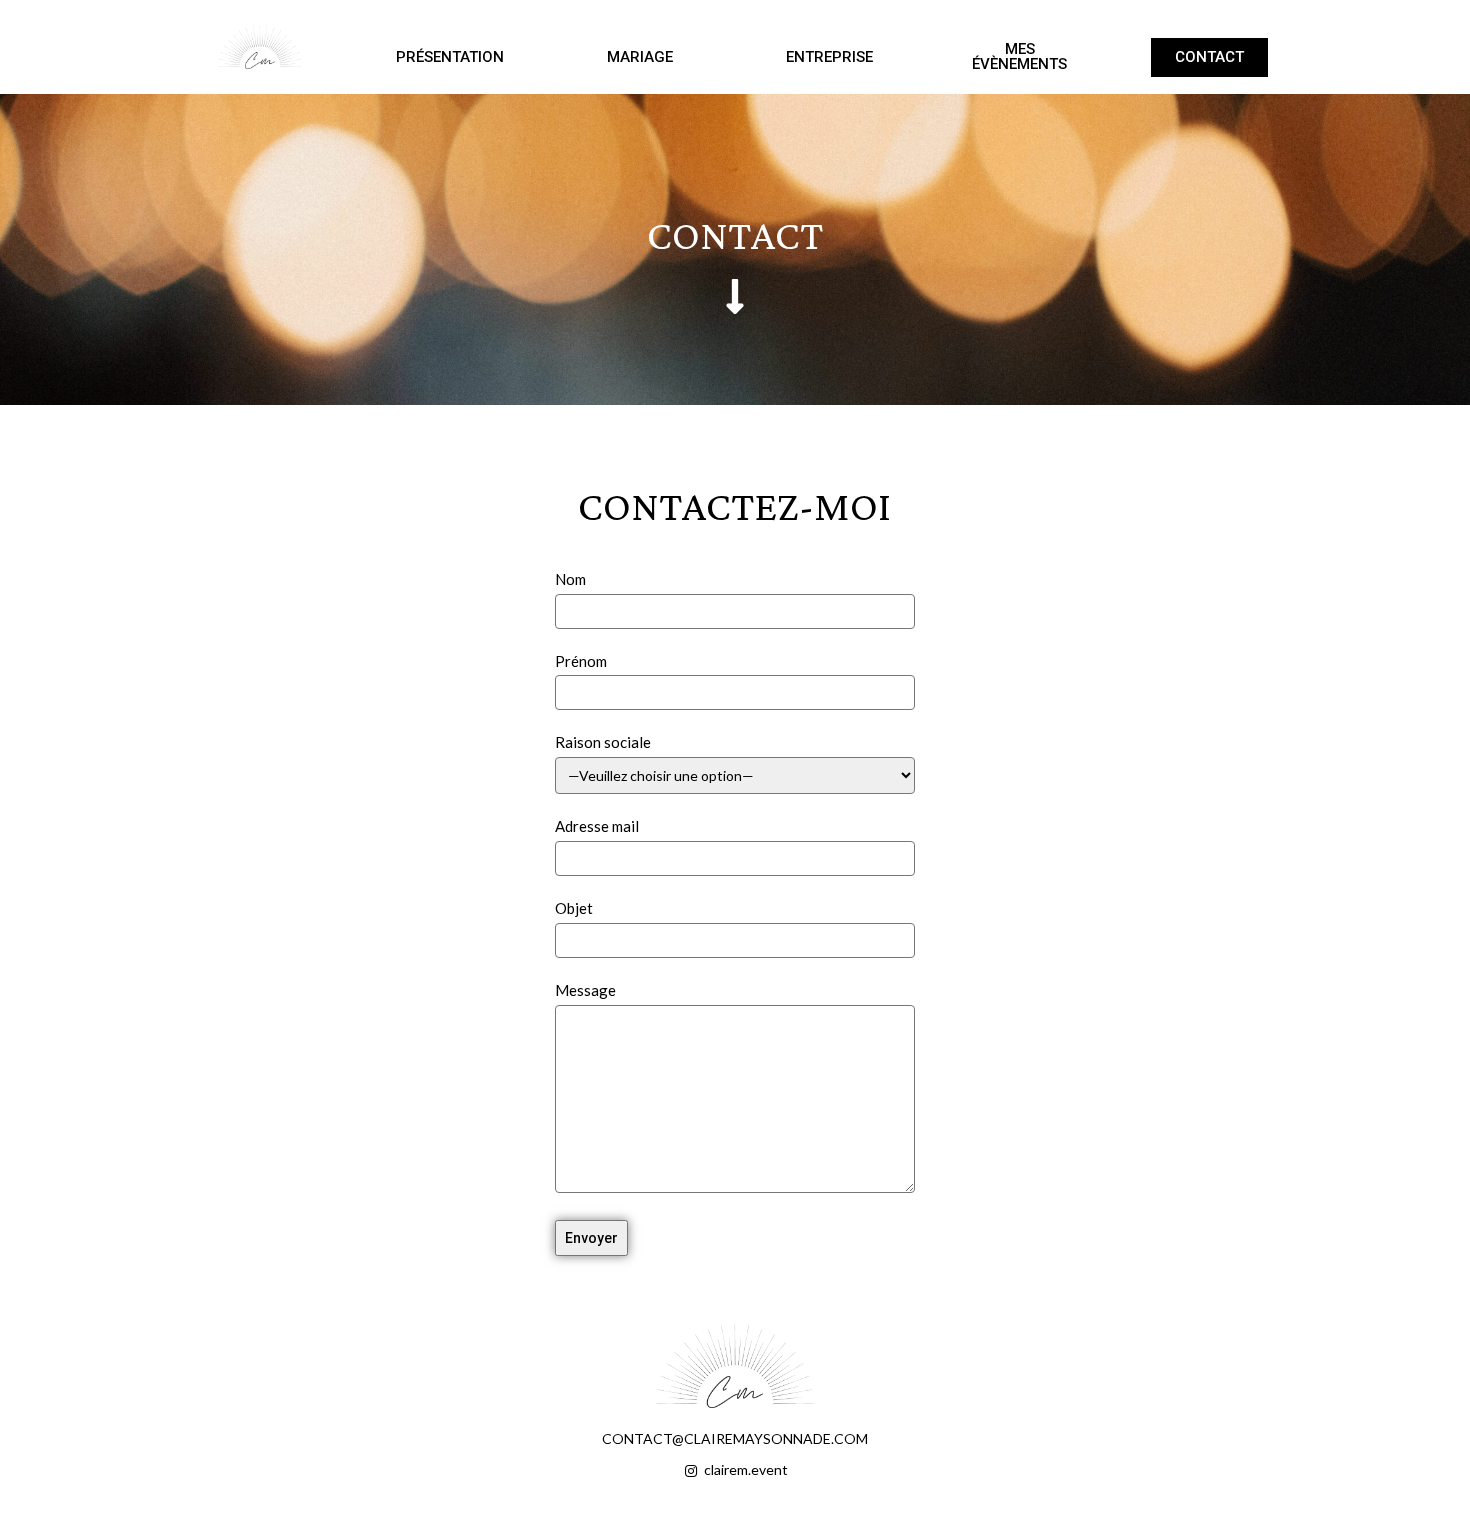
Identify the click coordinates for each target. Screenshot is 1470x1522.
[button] (450, 57)
